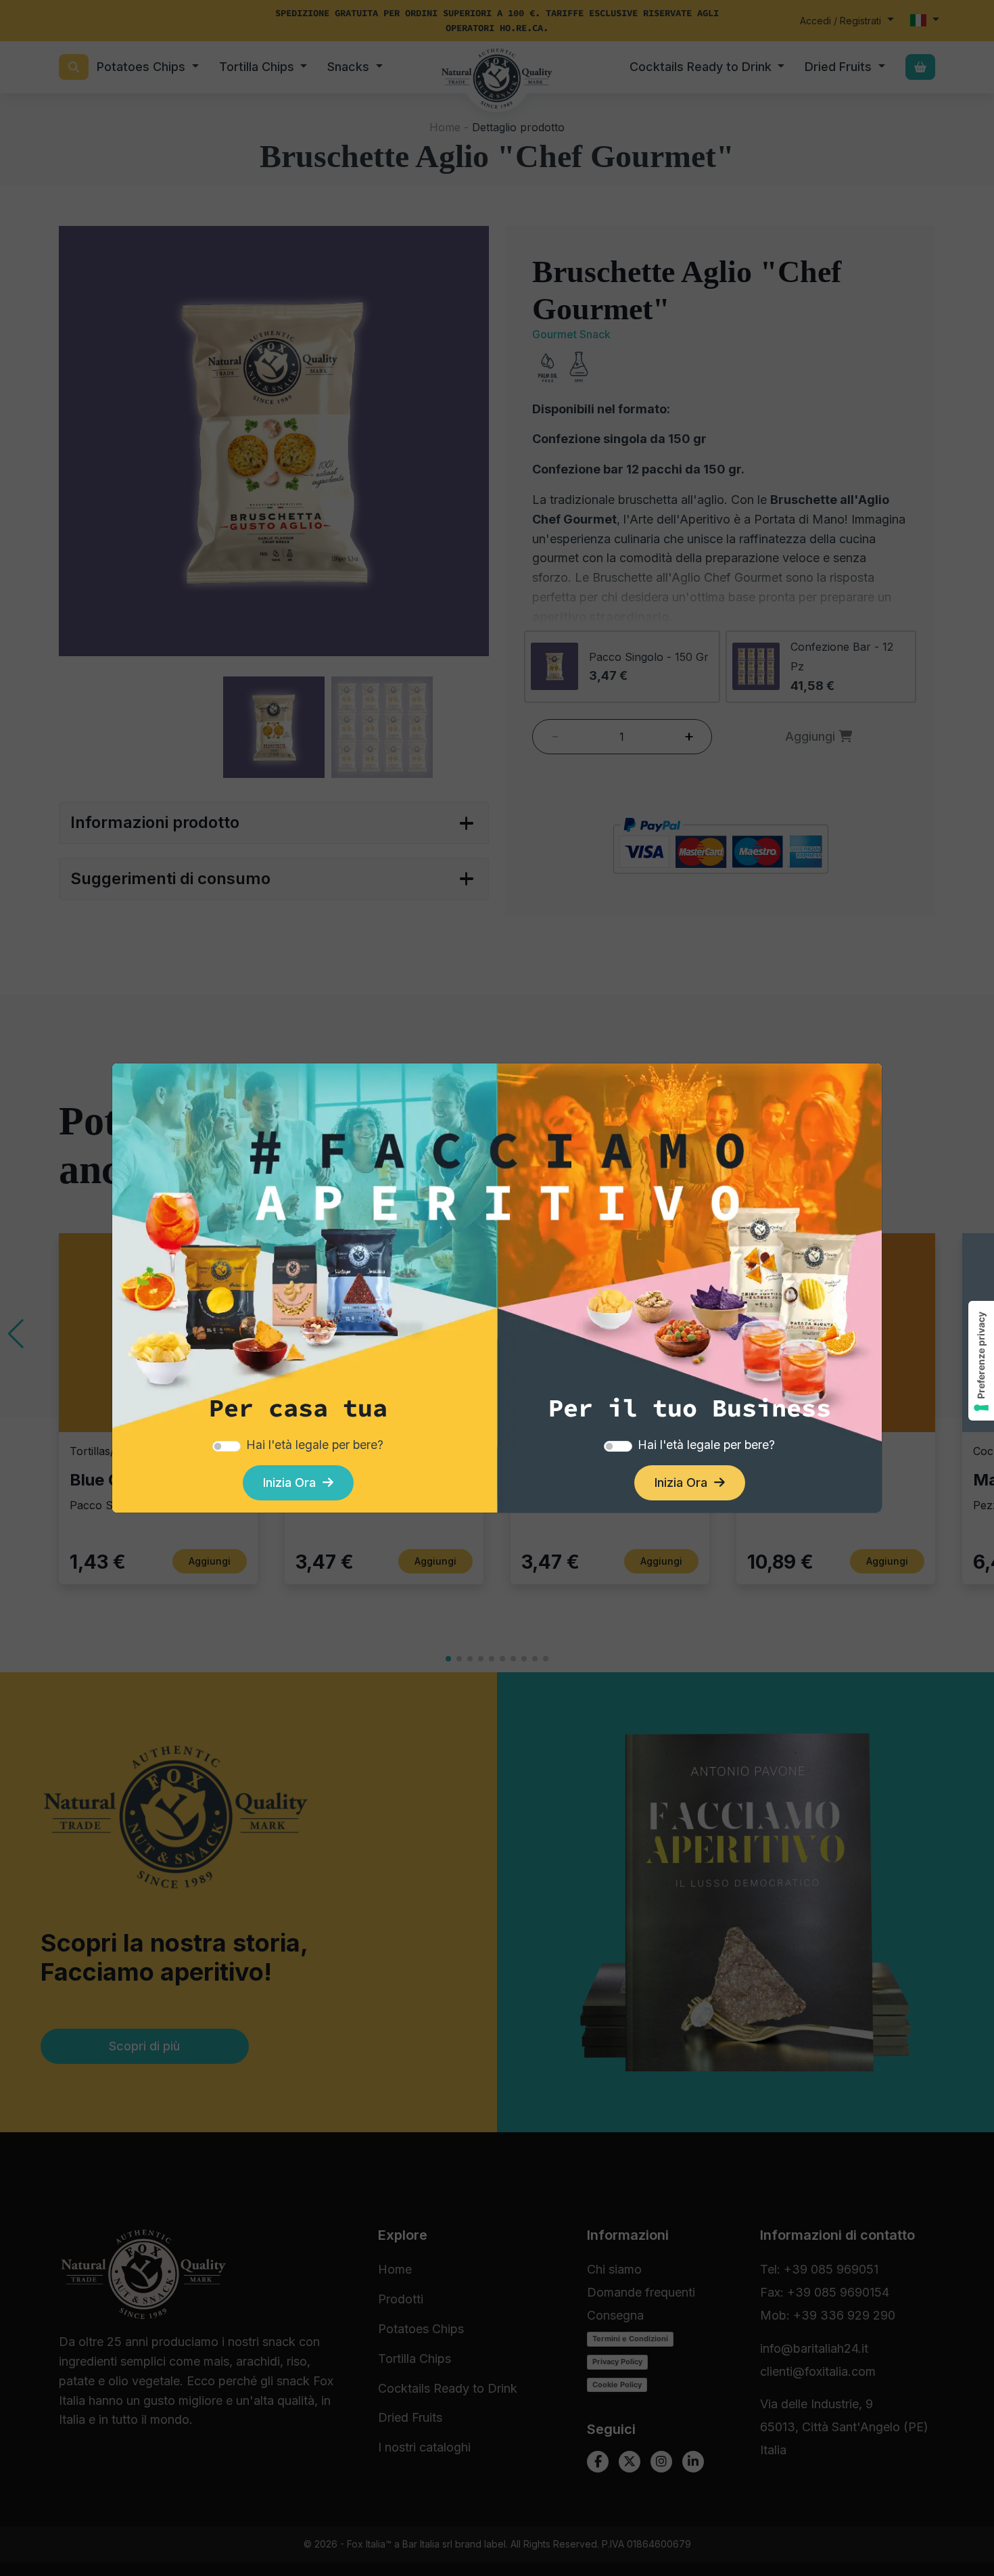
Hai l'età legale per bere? (315, 1445)
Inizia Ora (293, 1482)
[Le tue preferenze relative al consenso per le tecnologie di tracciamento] (981, 1361)
